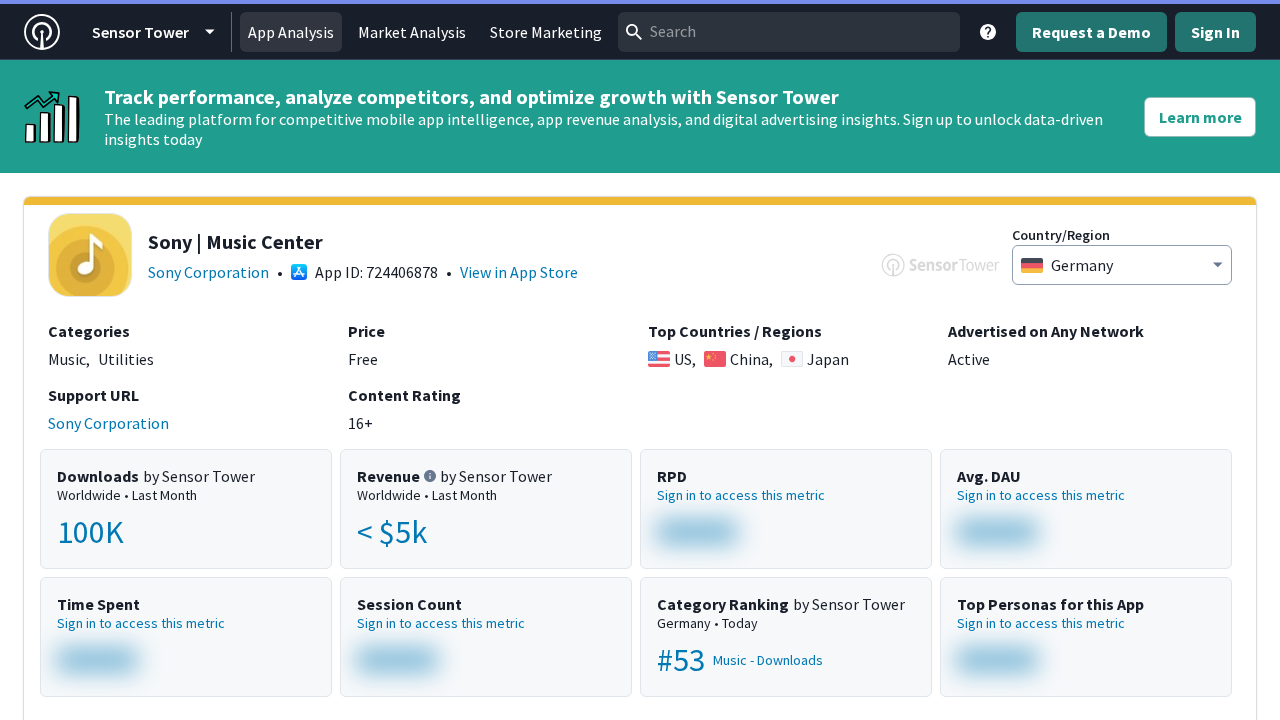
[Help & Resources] (988, 32)
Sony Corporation (208, 272)
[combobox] (789, 32)
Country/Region (1061, 235)
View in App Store (519, 272)
